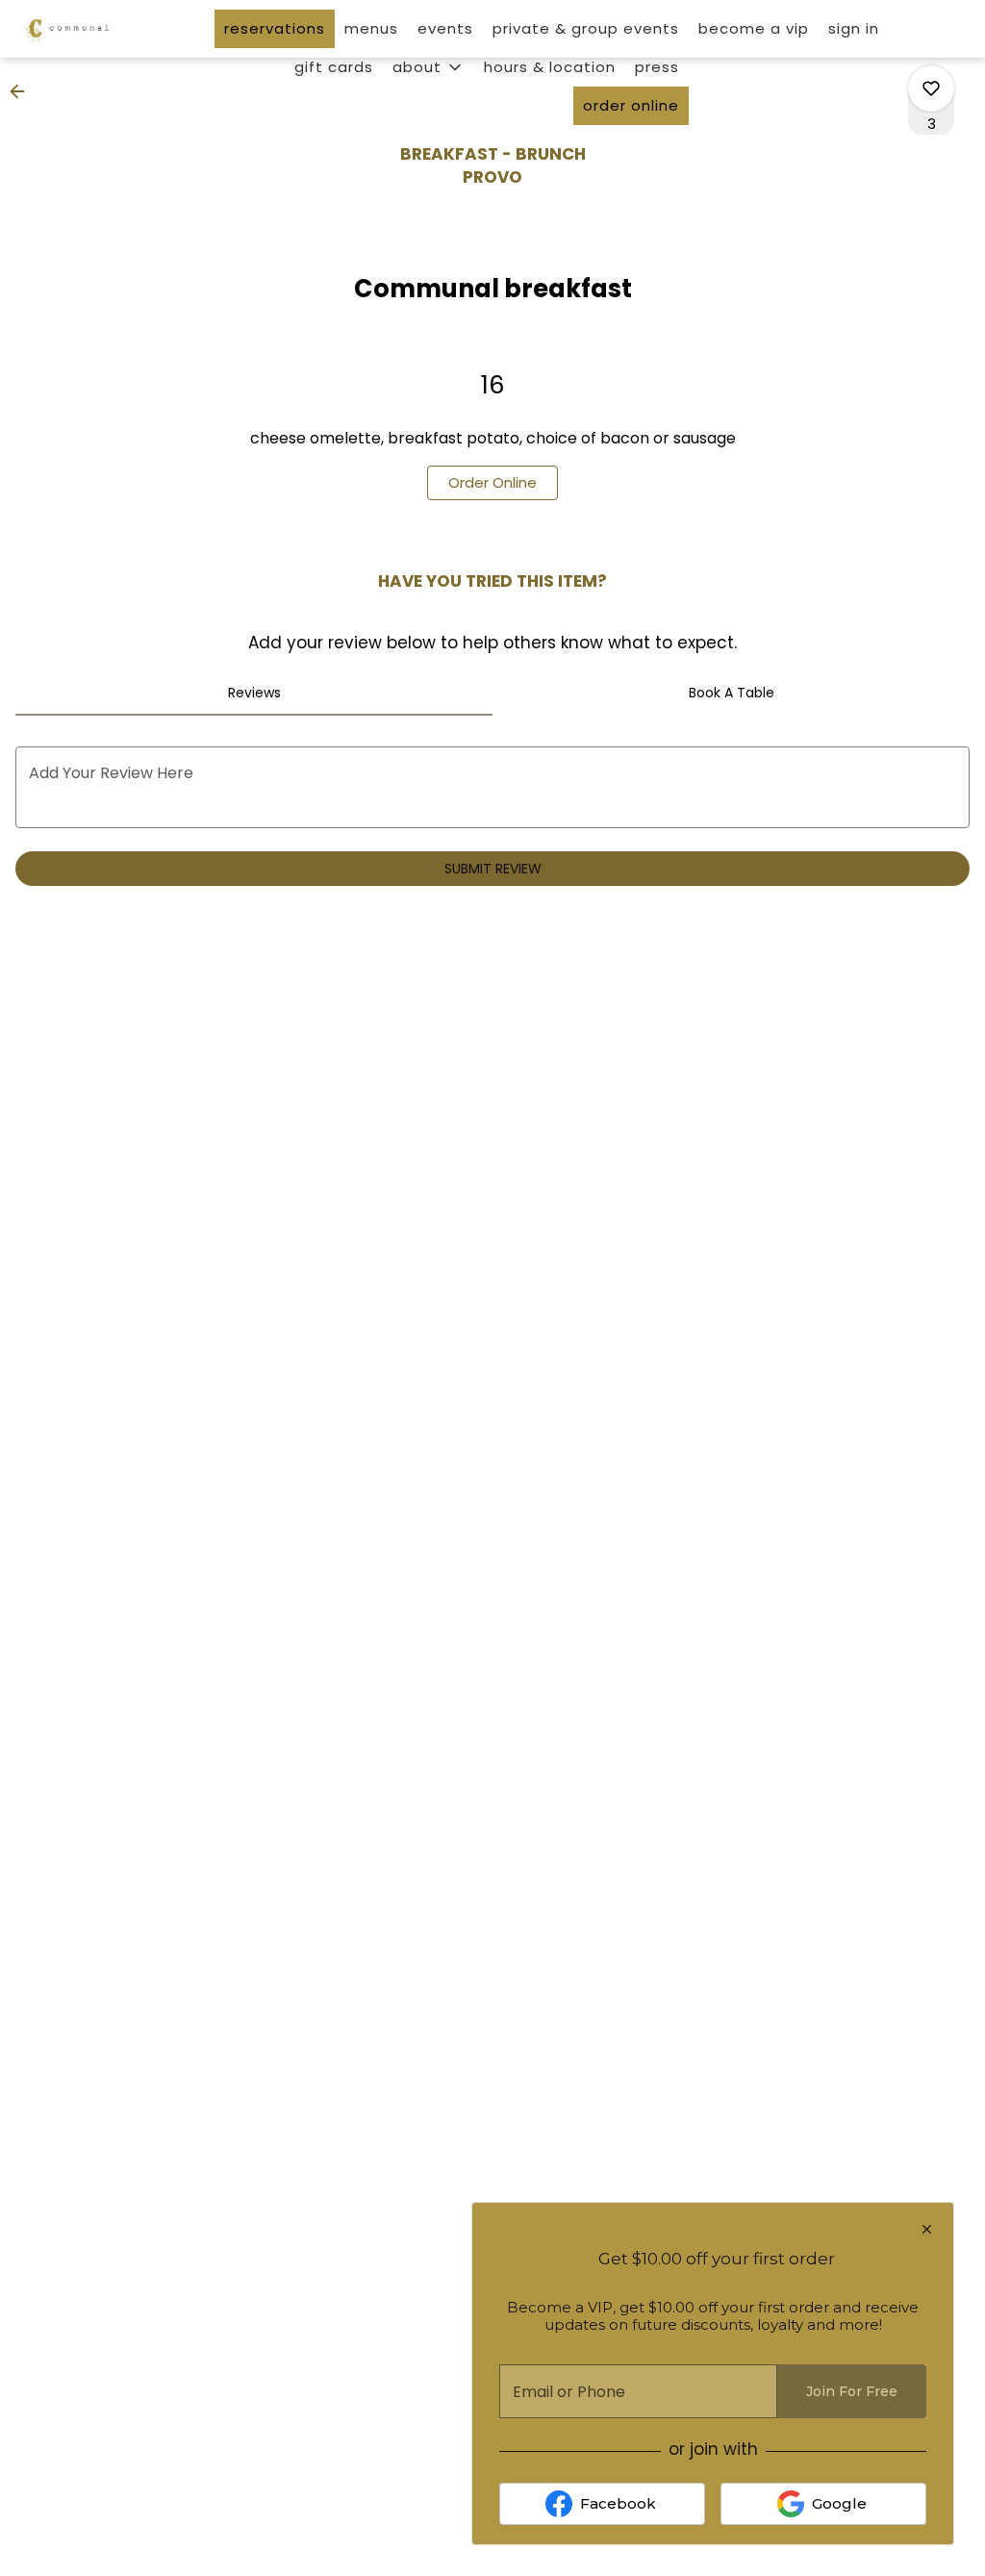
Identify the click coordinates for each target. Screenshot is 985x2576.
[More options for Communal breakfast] (931, 88)
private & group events (586, 28)
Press (657, 67)
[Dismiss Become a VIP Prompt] (927, 2229)
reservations (275, 28)
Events (445, 28)
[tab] (254, 693)
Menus (371, 28)
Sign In (854, 28)
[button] (429, 67)
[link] (492, 483)
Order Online (631, 105)
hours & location (550, 67)
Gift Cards (334, 67)
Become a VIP (754, 28)
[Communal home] (102, 29)
